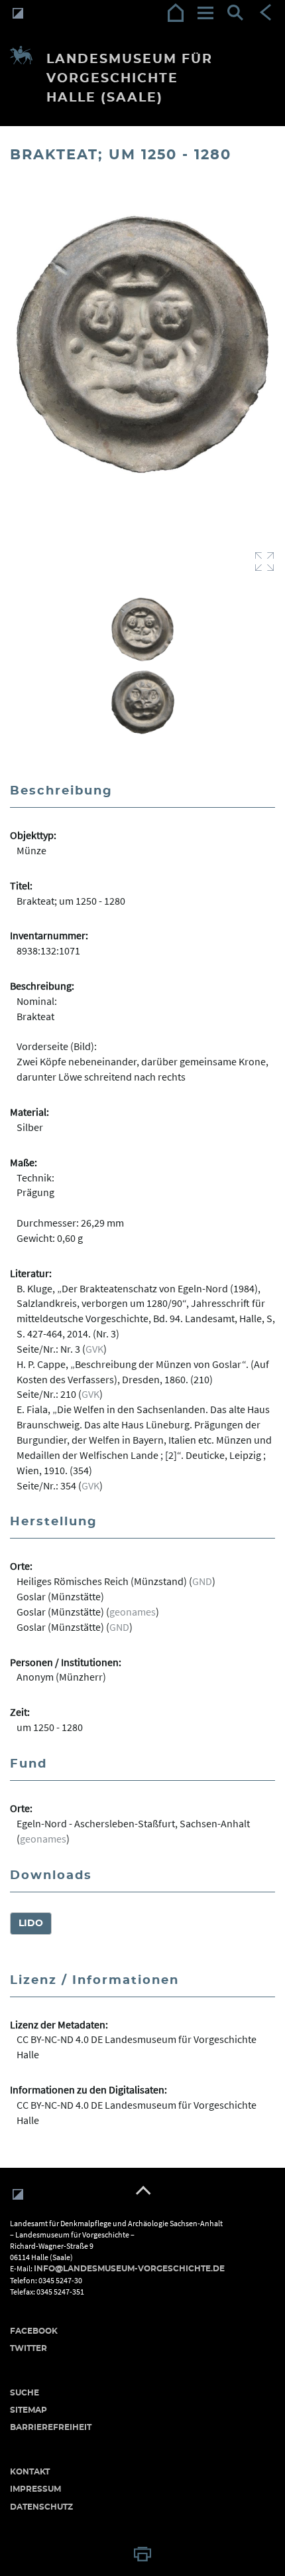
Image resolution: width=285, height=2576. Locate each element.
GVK (94, 1349)
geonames (133, 1612)
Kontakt (30, 2472)
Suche (25, 2393)
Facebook (34, 2331)
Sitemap (28, 2410)
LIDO (31, 1924)
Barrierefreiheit (51, 2427)
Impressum (35, 2489)
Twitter (28, 2348)
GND (202, 1581)
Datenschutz (41, 2507)
